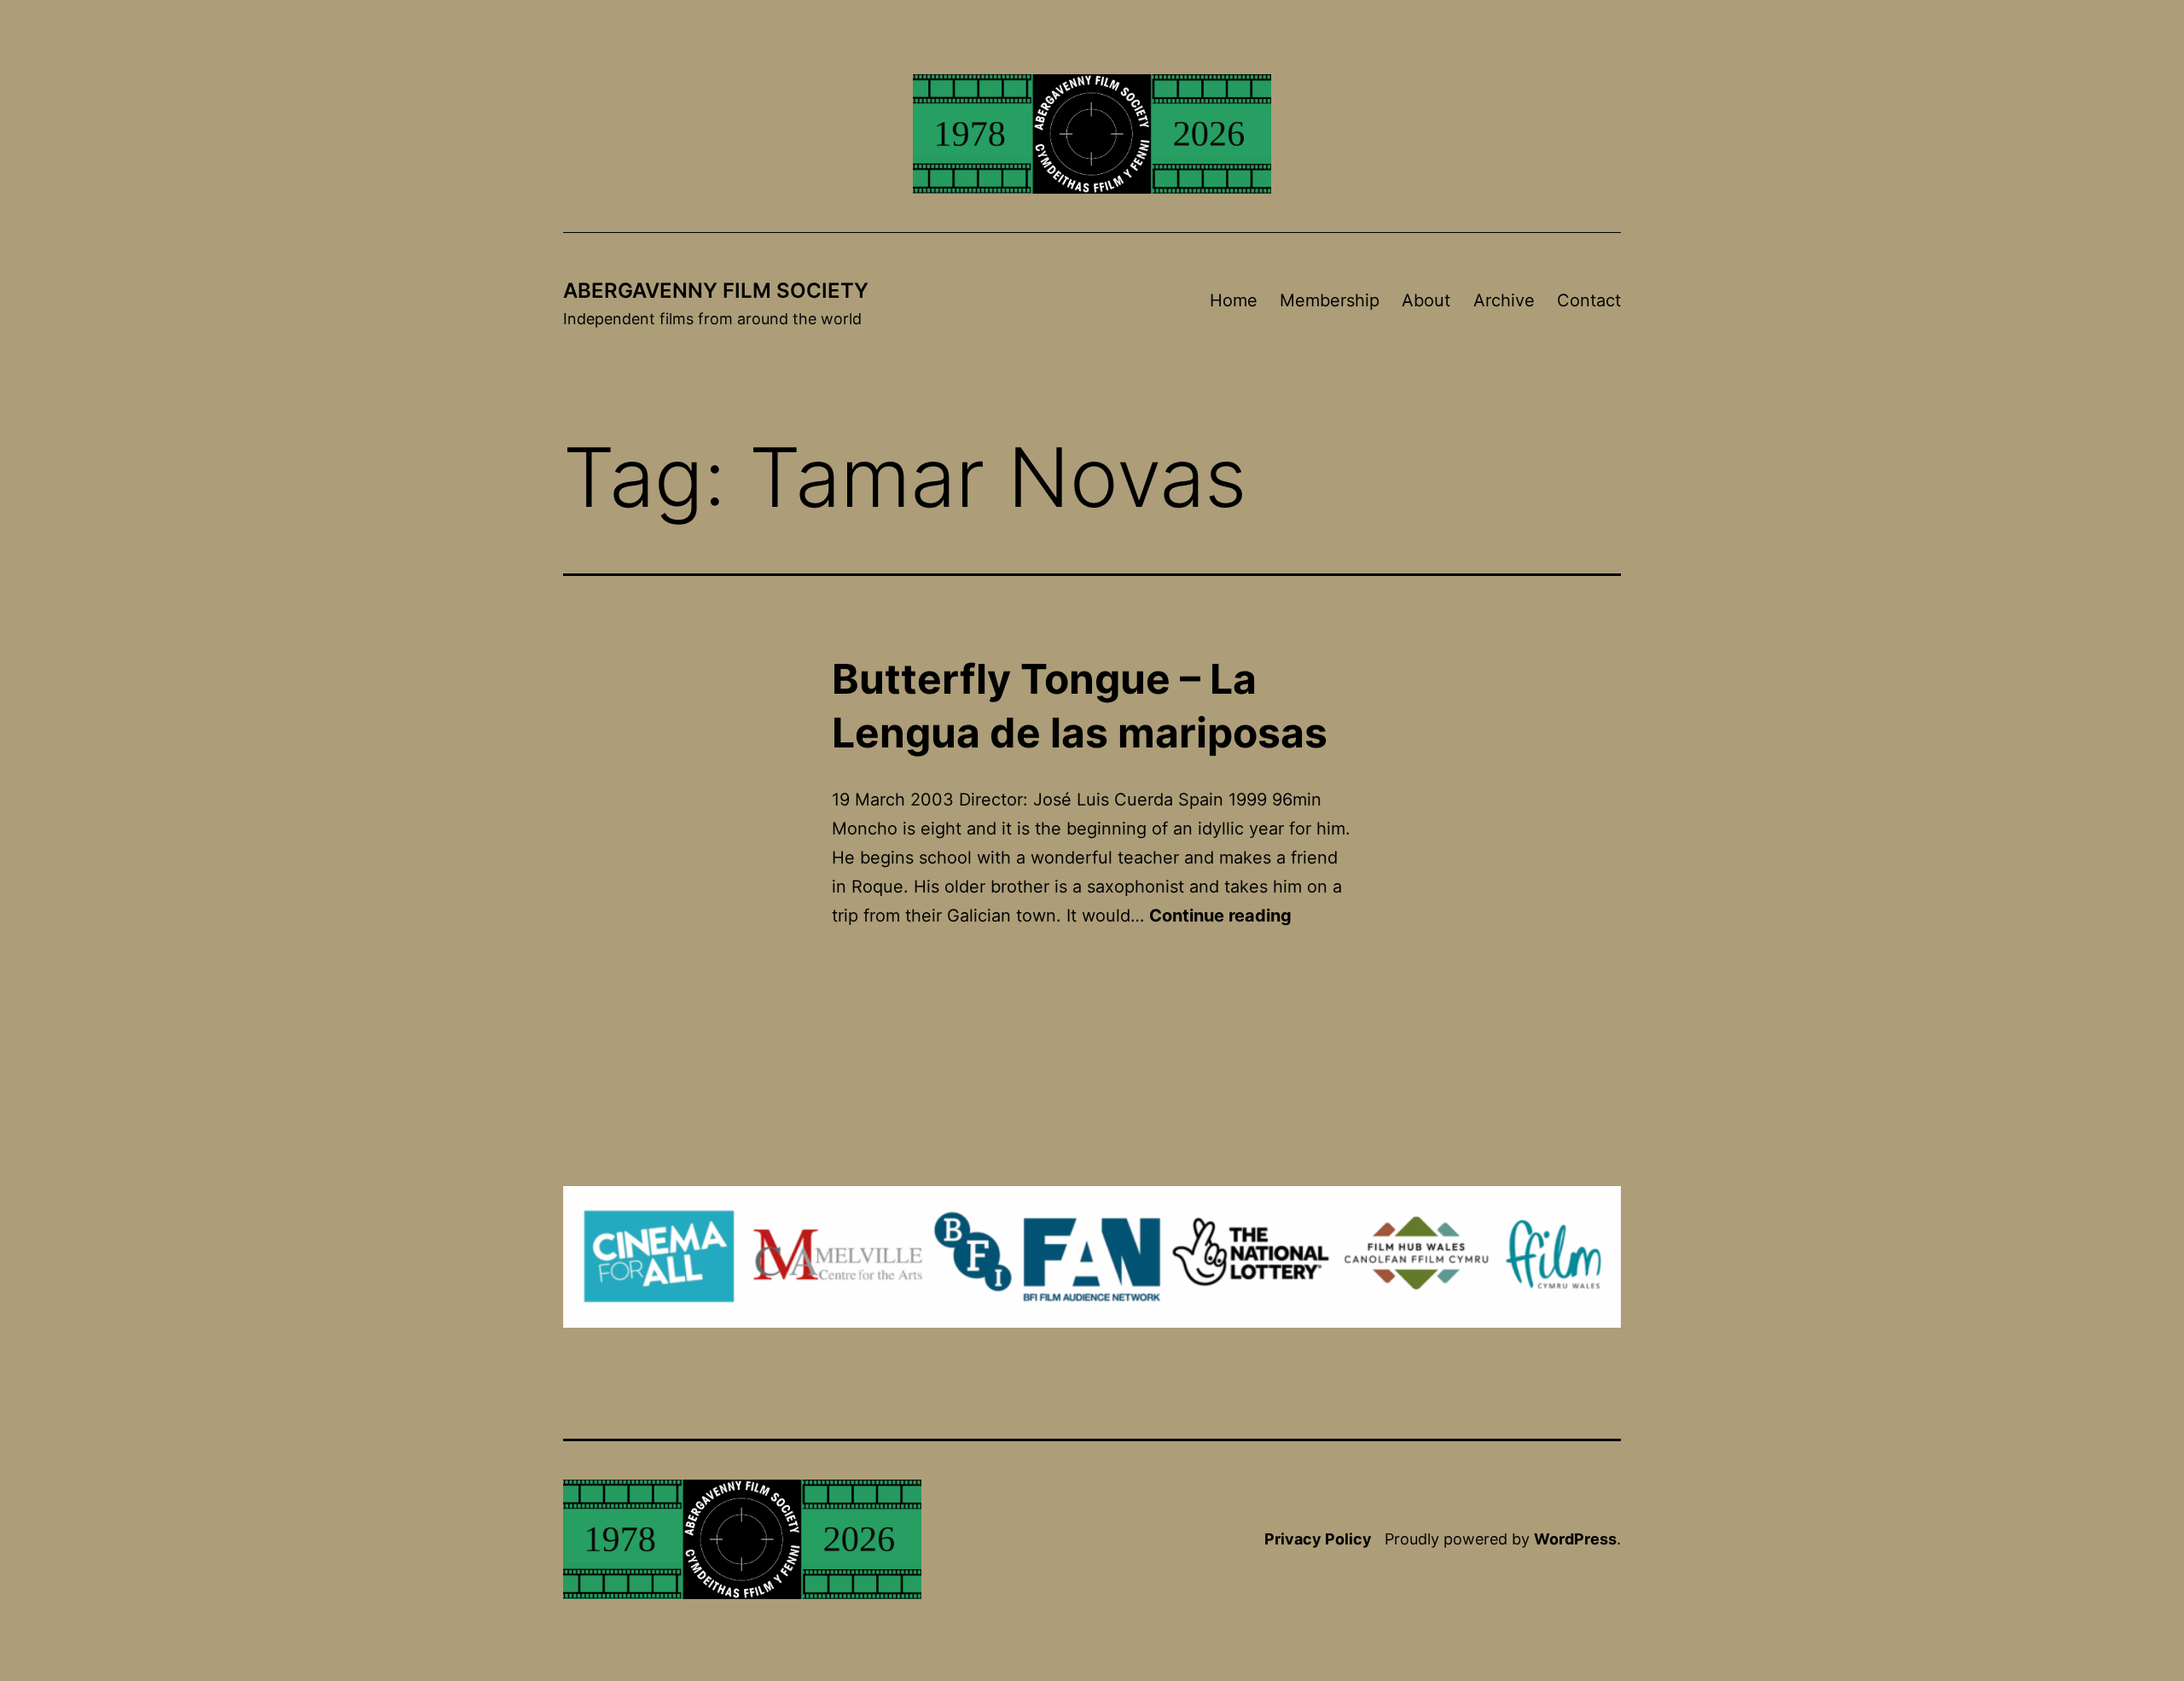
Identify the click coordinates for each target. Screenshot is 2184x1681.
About (1426, 300)
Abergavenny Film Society (716, 291)
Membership (1330, 300)
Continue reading (1220, 916)
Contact (1589, 300)
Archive (1504, 300)
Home (1234, 300)
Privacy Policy (1318, 1539)
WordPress (1575, 1539)
